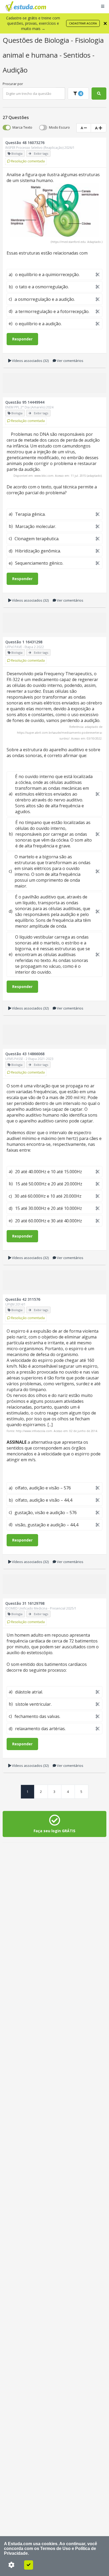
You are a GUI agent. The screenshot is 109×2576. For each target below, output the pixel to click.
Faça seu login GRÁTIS (54, 1831)
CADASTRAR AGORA (83, 23)
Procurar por (13, 84)
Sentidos (78, 55)
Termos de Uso (55, 2548)
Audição (15, 70)
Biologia (58, 40)
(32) (30, 361)
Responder (22, 339)
